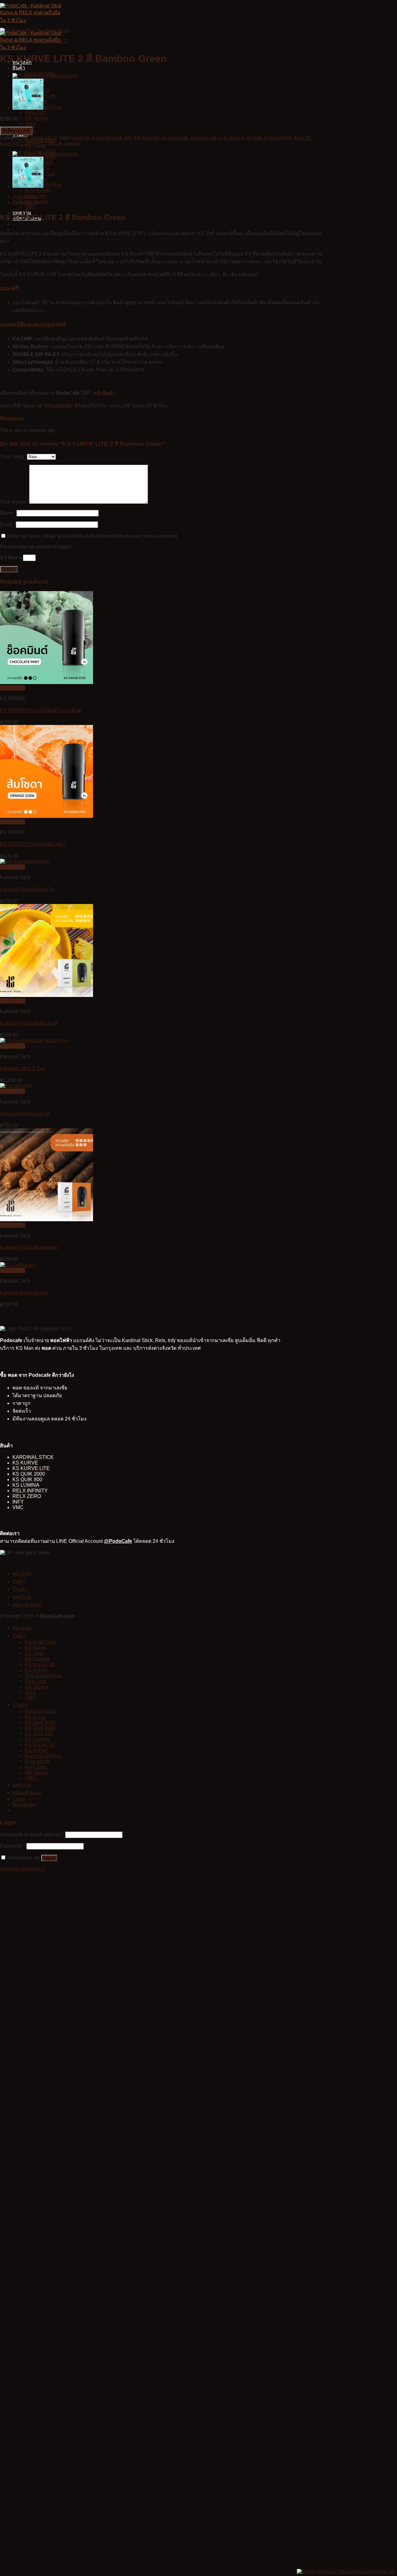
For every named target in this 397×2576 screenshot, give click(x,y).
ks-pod (254, 138)
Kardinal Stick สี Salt (22, 1068)
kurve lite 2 (12, 143)
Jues (30, 123)
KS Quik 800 (39, 1733)
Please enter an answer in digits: (36, 547)
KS (128, 138)
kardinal (80, 138)
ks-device (234, 138)
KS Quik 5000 (40, 1722)
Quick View (13, 688)
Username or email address (32, 1834)
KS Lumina (37, 1659)
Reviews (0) (26, 202)
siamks (72, 143)
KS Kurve (35, 1648)
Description (25, 197)
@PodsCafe (58, 406)
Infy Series (36, 118)
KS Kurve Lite (40, 1664)
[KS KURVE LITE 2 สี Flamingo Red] (45, 76)
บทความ (22, 1597)
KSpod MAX (278, 138)
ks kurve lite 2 (206, 138)
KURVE (303, 138)
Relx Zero (36, 112)
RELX (55, 143)
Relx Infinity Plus (43, 1676)
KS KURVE (147, 138)
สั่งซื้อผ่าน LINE (16, 131)
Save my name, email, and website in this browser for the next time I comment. (93, 536)
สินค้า (19, 68)
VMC (30, 207)
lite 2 (41, 143)
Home (7, 41)
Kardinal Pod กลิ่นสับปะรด (29, 1023)
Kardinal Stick (107, 138)
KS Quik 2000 (40, 1728)
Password (13, 1846)
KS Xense (36, 1670)
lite (30, 143)
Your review (15, 502)
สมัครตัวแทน (27, 1605)
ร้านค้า (20, 1589)
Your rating (13, 456)
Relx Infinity (38, 190)
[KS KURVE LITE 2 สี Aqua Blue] (28, 108)
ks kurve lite (175, 138)
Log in (49, 1858)
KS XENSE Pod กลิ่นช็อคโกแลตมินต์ (41, 710)
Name (8, 513)
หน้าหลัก (22, 1574)
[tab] (169, 197)
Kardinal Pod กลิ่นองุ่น (24, 1293)
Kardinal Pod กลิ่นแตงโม (27, 889)
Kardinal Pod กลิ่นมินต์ (25, 1114)
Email (8, 524)
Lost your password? (23, 1869)
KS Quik (34, 1653)
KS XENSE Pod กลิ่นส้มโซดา (33, 844)
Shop (23, 41)
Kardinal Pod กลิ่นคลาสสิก (29, 1247)
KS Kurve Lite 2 (50, 41)
